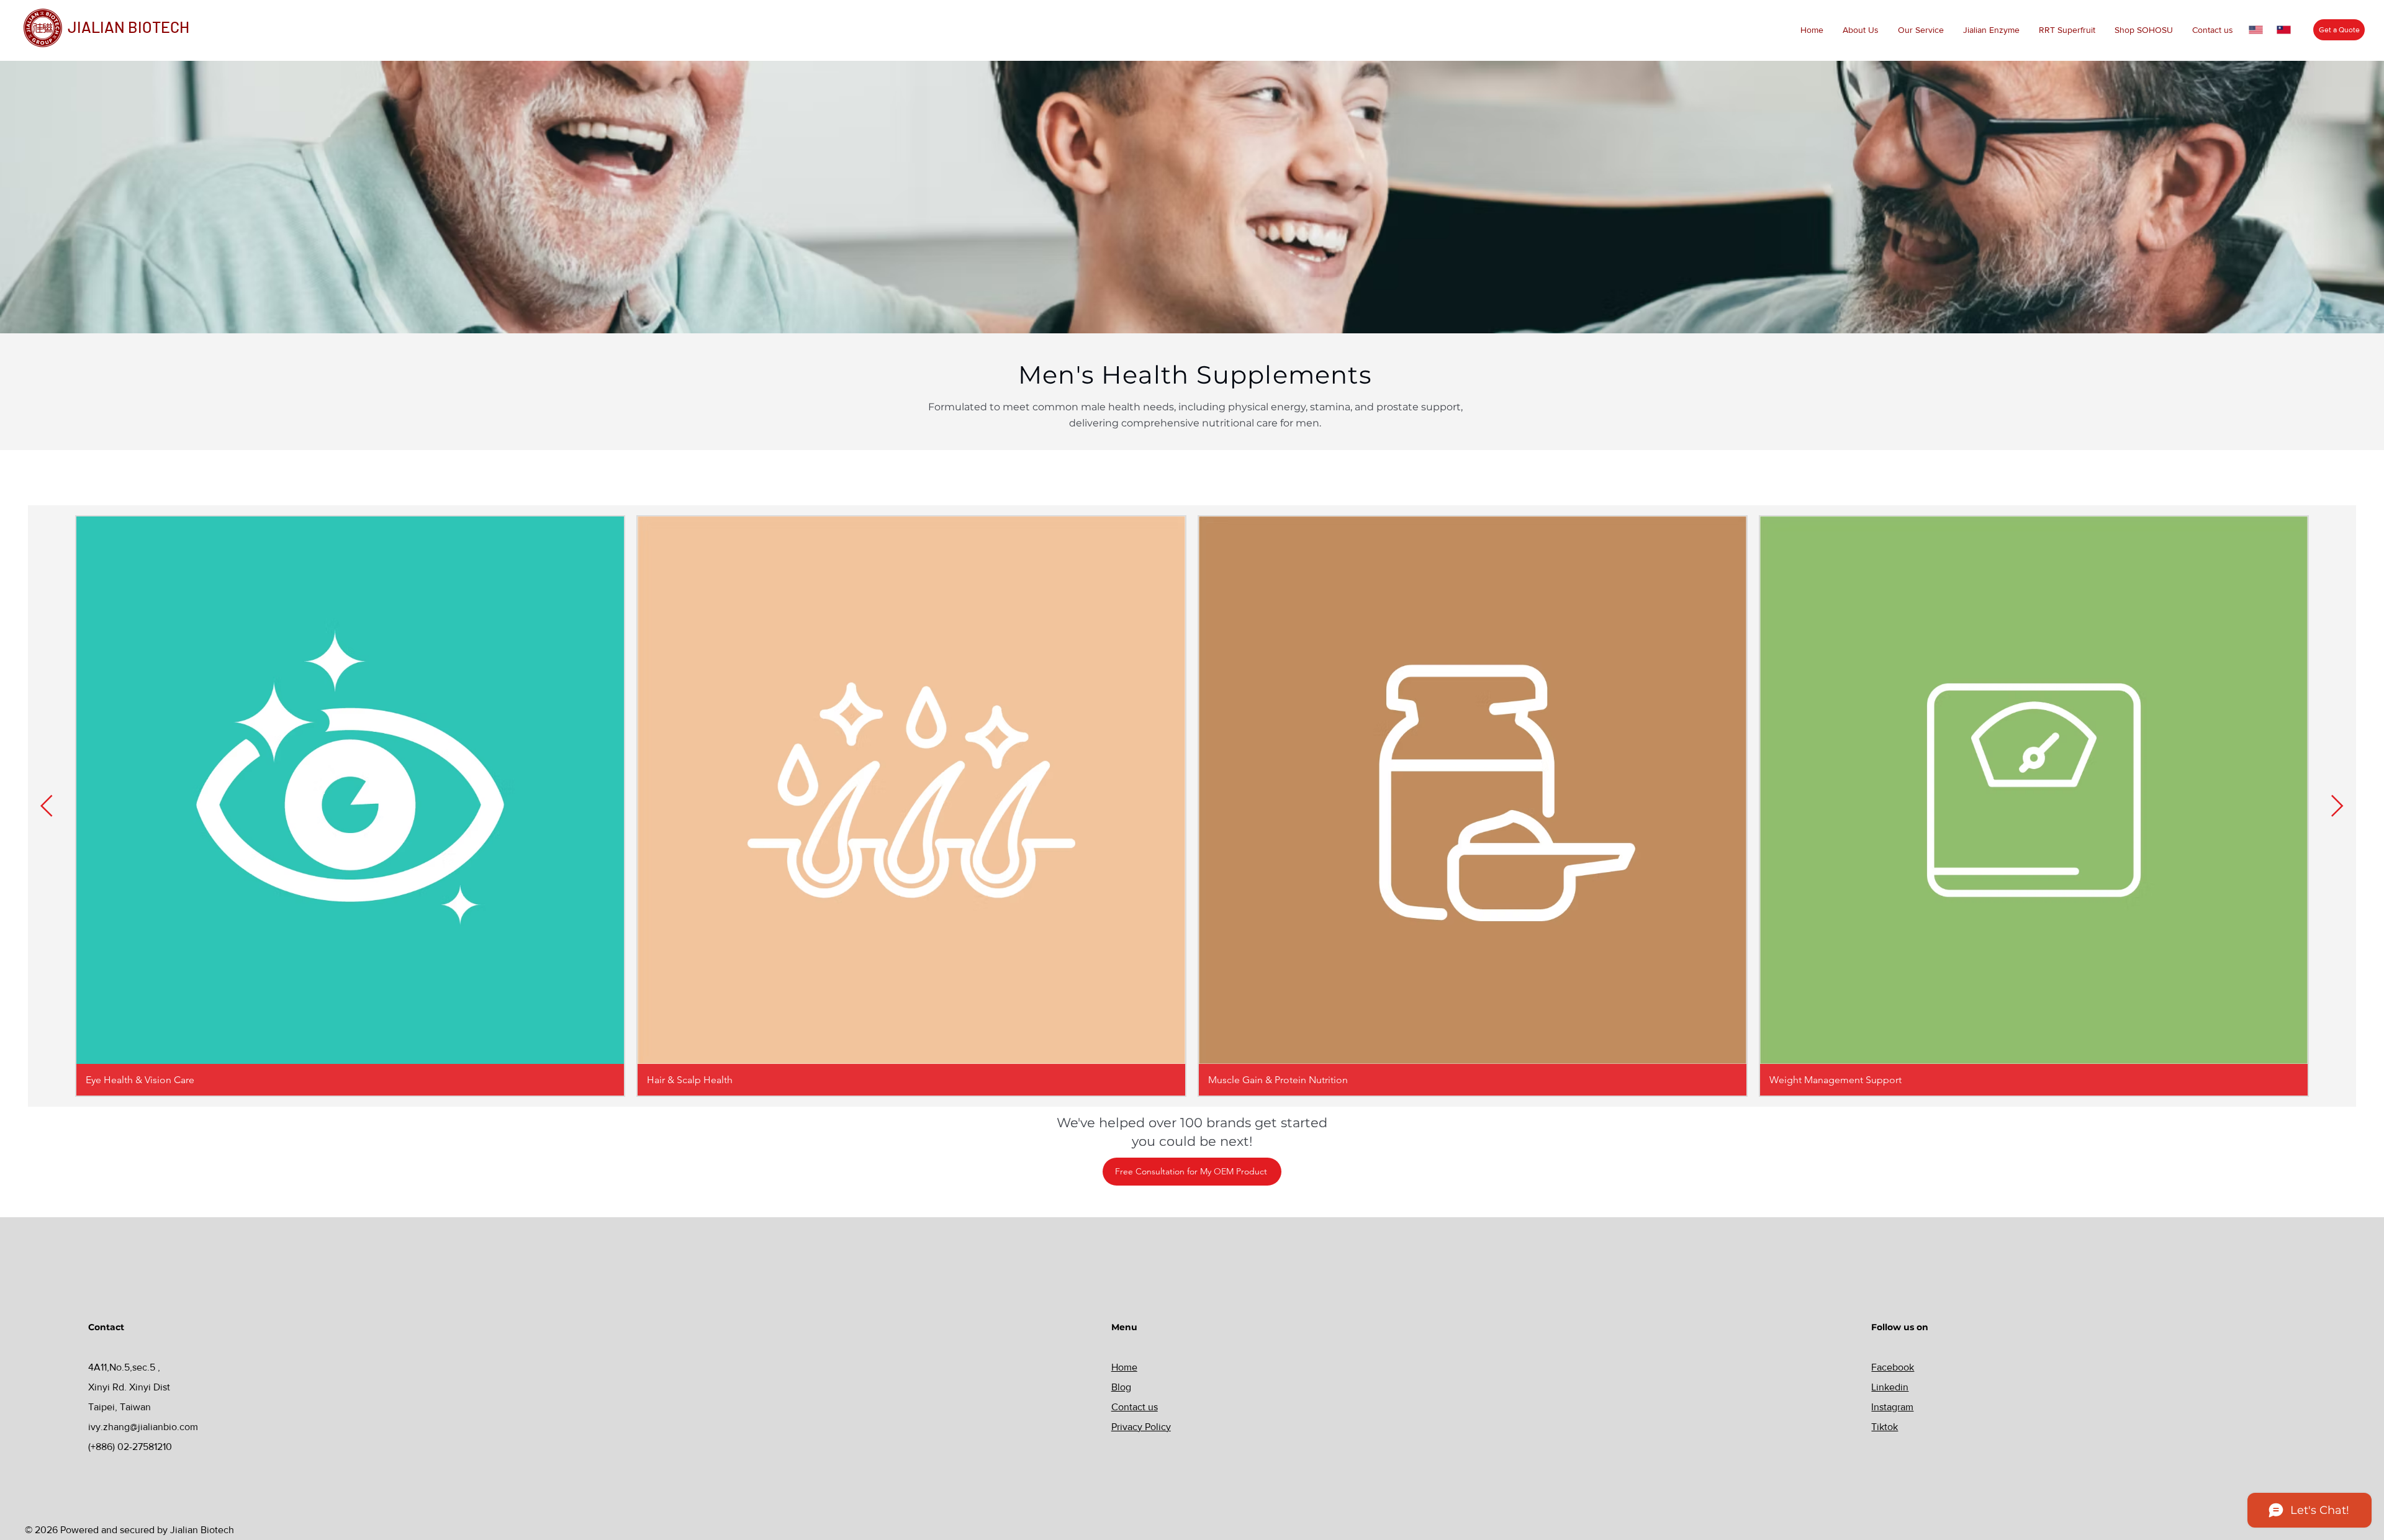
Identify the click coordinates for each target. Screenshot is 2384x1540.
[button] (1860, 30)
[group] (1192, 806)
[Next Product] (2337, 806)
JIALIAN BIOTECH (129, 27)
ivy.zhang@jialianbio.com (143, 1427)
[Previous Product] (47, 806)
